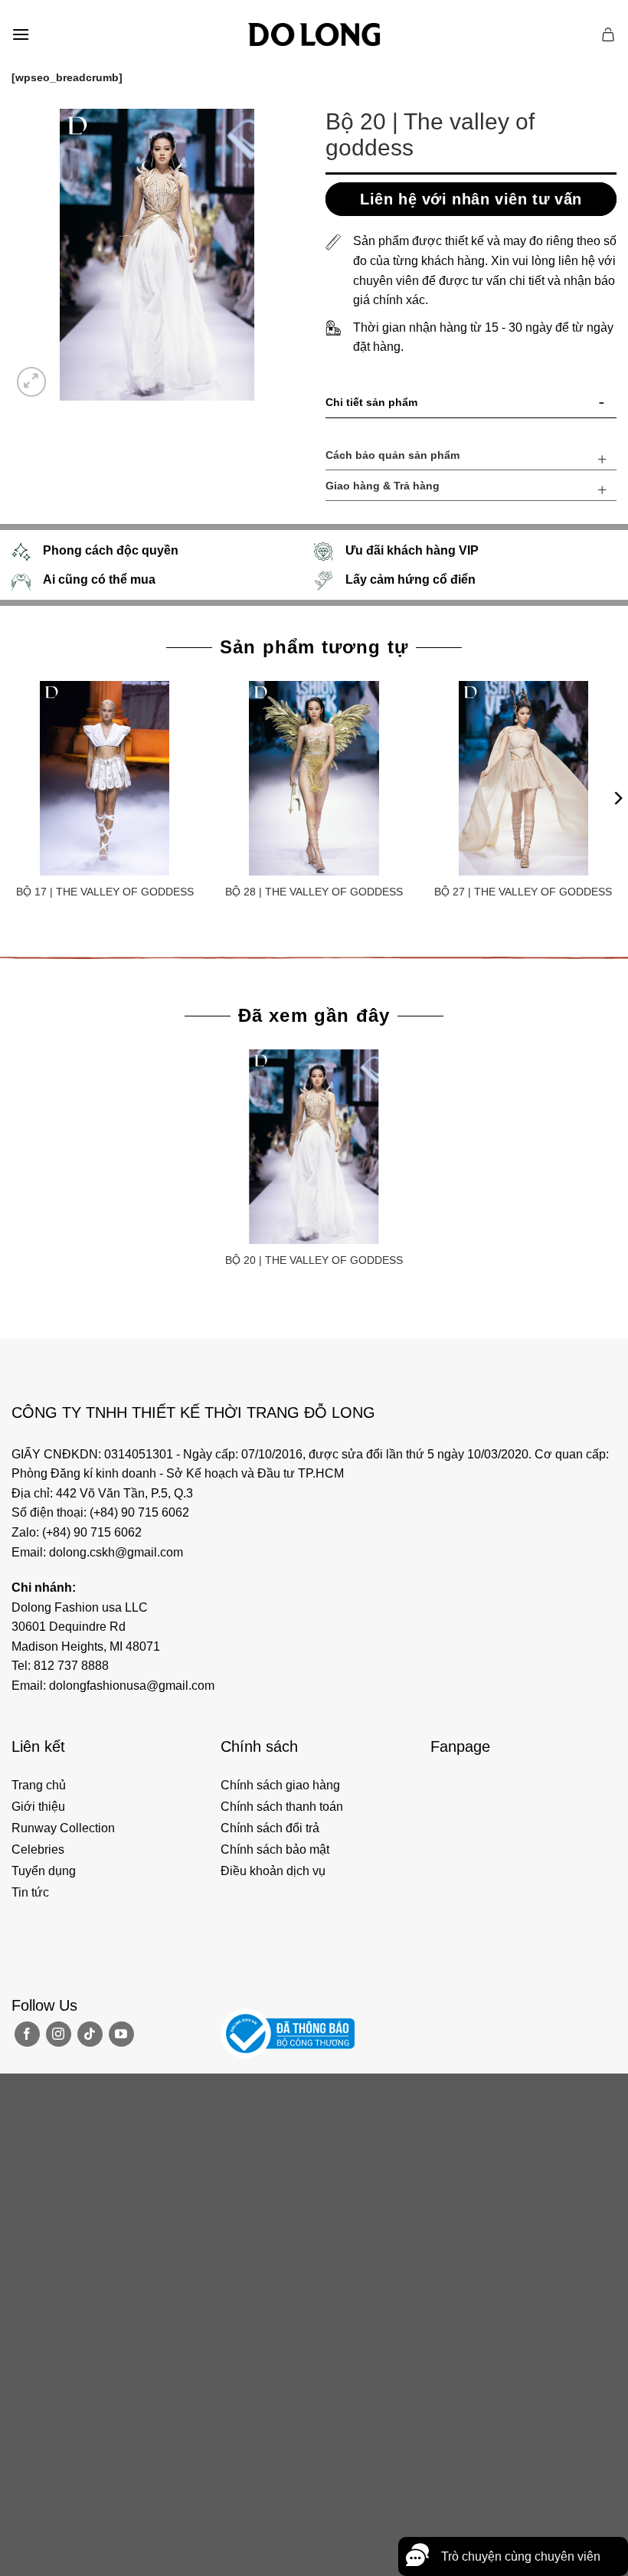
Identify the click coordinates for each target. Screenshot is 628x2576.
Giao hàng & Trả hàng (383, 486)
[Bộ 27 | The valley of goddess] (523, 778)
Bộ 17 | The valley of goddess (105, 892)
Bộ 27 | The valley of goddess (523, 892)
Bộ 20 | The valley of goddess (314, 1260)
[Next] (617, 798)
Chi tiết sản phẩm (371, 402)
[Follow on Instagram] (59, 2034)
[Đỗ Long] (314, 34)
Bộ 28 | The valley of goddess (314, 892)
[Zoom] (32, 382)
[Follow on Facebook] (27, 2034)
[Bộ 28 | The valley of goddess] (314, 778)
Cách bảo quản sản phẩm (392, 455)
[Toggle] (602, 405)
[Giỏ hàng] (609, 34)
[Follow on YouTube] (121, 2034)
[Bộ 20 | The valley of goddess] (314, 1147)
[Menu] (21, 34)
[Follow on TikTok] (90, 2034)
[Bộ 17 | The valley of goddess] (105, 778)
